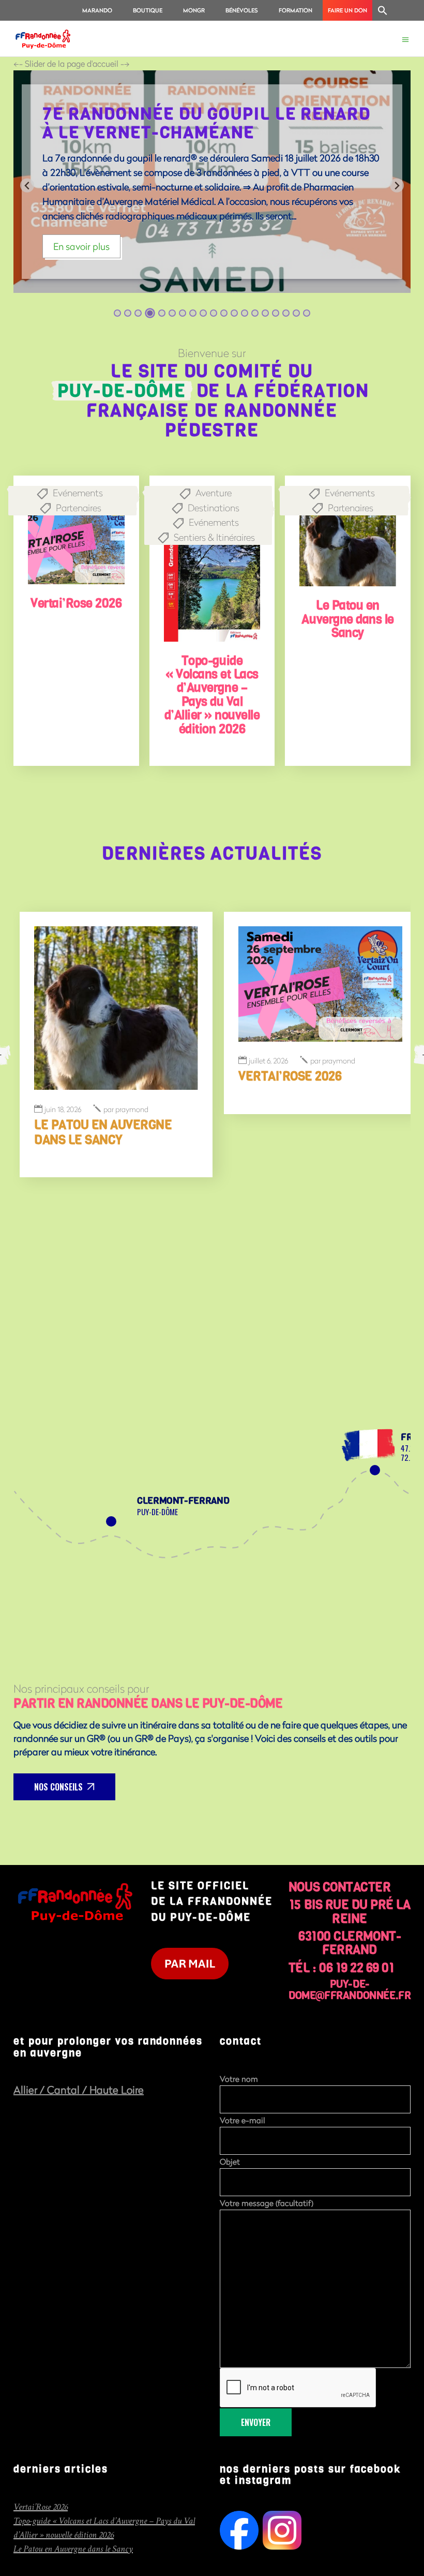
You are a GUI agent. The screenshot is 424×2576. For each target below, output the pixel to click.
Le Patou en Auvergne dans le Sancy (347, 619)
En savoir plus (81, 246)
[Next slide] (397, 186)
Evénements (78, 493)
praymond (126, 1110)
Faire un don (347, 10)
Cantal (65, 2090)
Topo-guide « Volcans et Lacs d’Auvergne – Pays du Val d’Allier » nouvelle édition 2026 (212, 695)
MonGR (194, 10)
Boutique (148, 10)
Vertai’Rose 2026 (76, 603)
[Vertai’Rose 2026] (76, 537)
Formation (296, 10)
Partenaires (79, 508)
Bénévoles (242, 10)
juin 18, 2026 (63, 1110)
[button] (383, 10)
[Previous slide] (27, 186)
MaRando (97, 10)
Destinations (214, 508)
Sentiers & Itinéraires (214, 537)
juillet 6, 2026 (268, 1061)
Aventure (214, 493)
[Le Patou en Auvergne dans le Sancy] (348, 538)
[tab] (117, 313)
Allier (27, 2090)
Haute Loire (117, 2090)
